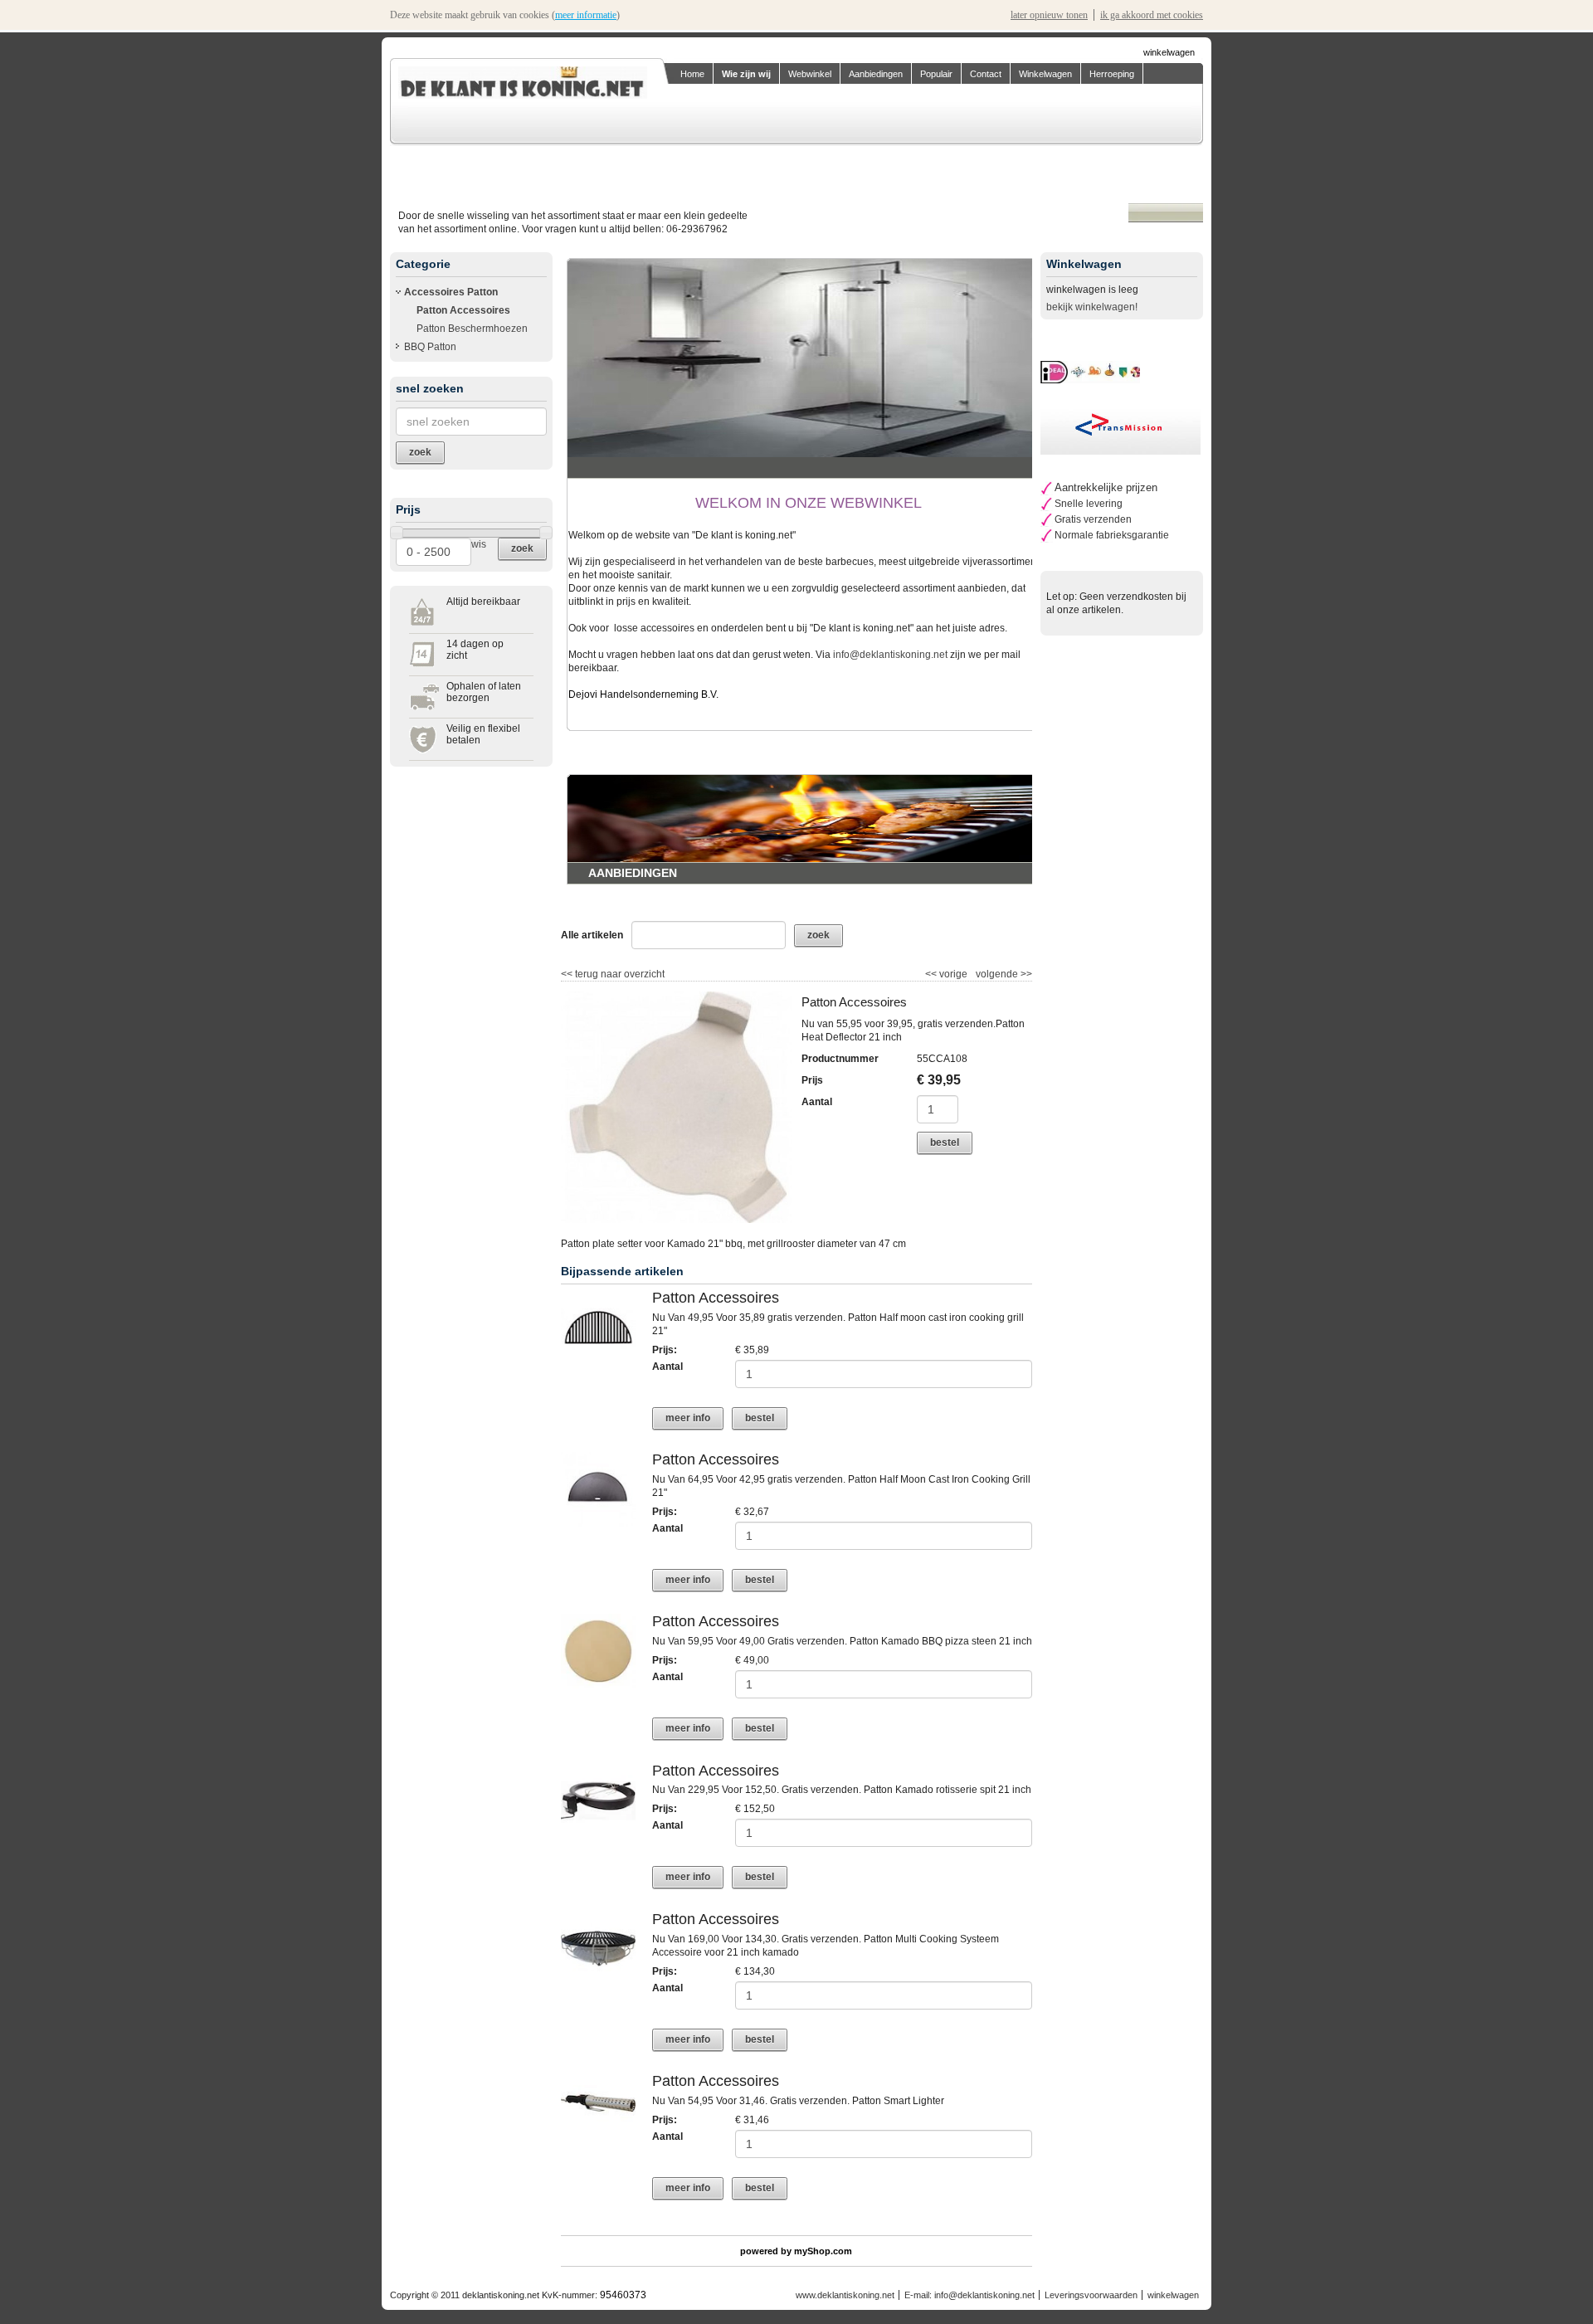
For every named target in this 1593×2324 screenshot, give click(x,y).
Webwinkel (810, 74)
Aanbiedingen (876, 74)
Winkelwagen (1045, 74)
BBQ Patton (430, 347)
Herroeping (1112, 74)
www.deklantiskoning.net (845, 2295)
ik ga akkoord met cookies (1152, 15)
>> (1025, 974)
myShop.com (823, 2251)
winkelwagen (1169, 52)
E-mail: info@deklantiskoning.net (969, 2295)
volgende (1004, 974)
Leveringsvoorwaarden (1091, 2295)
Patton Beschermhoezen (472, 329)
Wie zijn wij (746, 74)
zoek (522, 548)
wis (479, 544)
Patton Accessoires (463, 310)
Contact (986, 74)
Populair (936, 74)
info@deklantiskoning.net (890, 655)
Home (692, 74)
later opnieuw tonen (1049, 15)
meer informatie (586, 15)
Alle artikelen (592, 935)
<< (932, 974)
